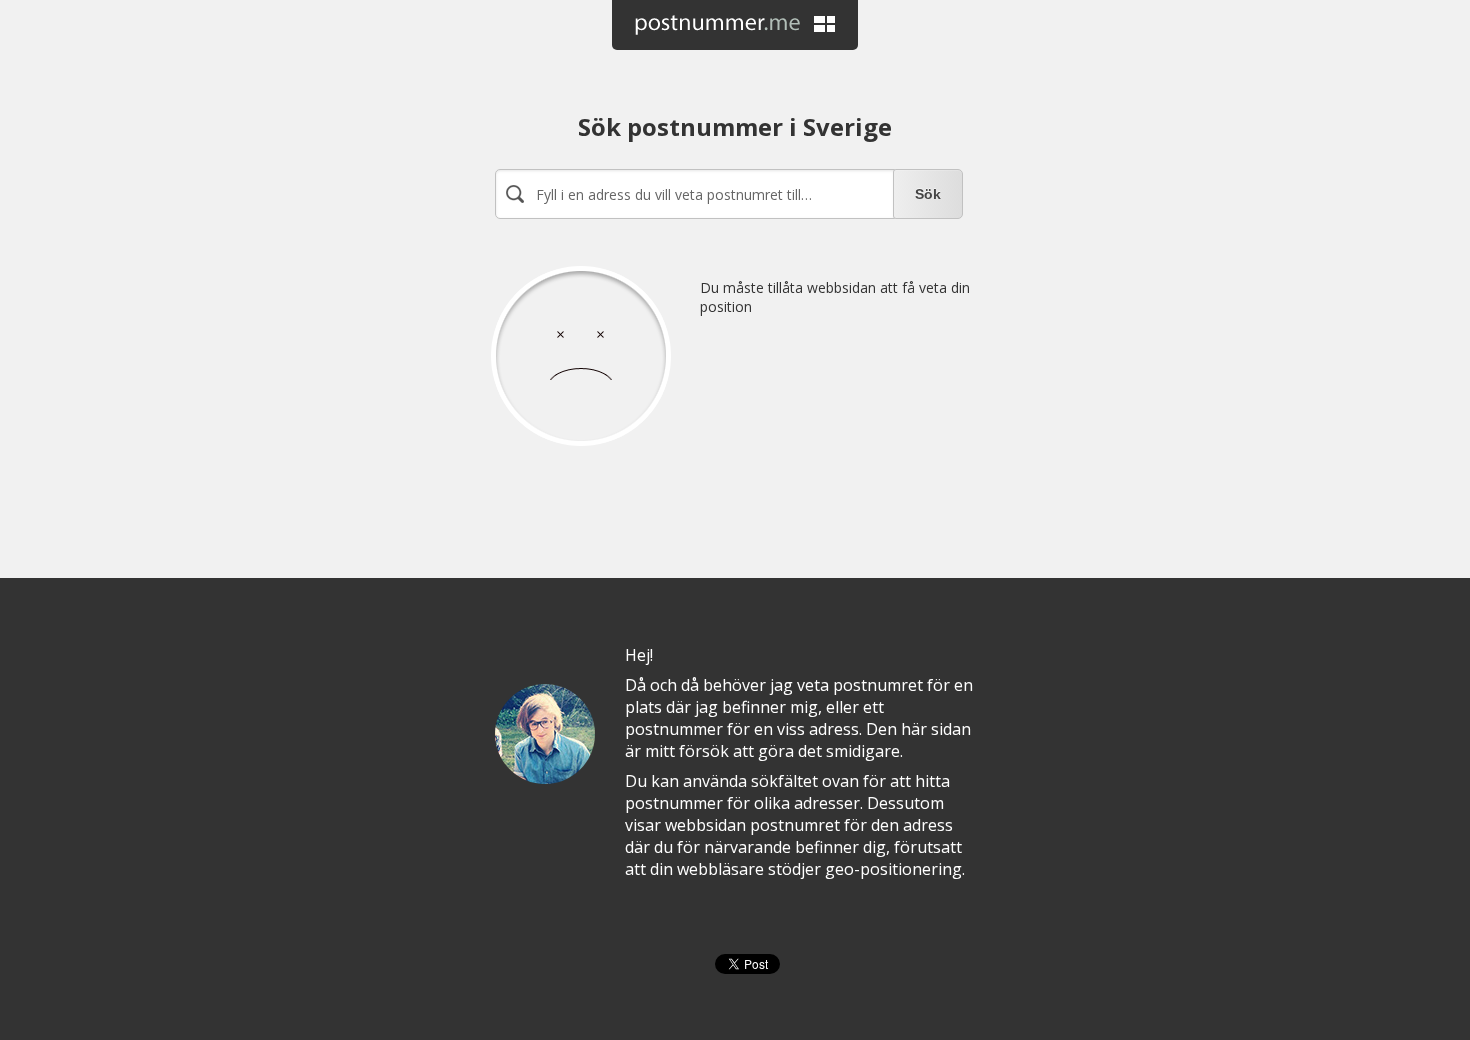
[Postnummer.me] (735, 25)
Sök (928, 194)
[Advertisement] (729, 478)
